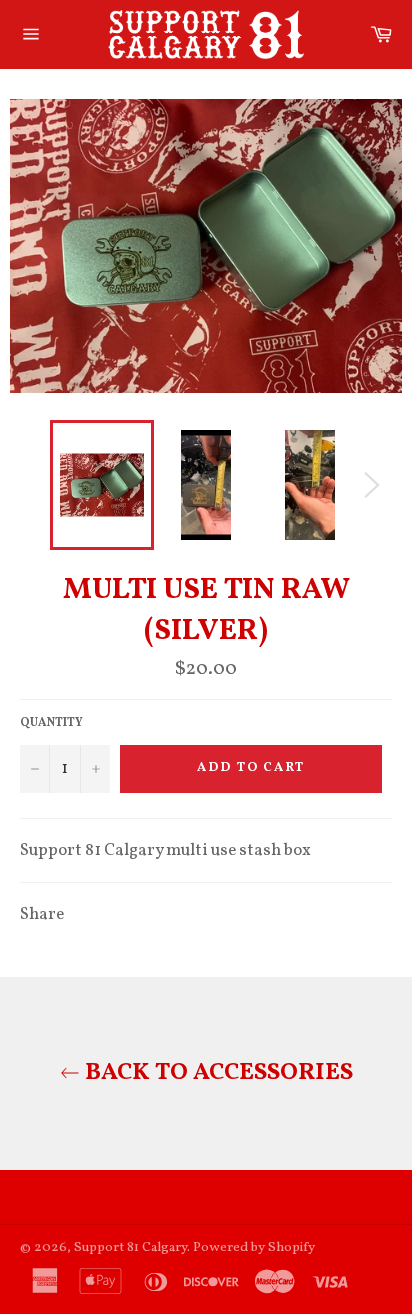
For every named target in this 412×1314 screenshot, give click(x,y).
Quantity (51, 723)
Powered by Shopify (254, 1247)
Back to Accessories (216, 1073)
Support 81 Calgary (130, 1247)
